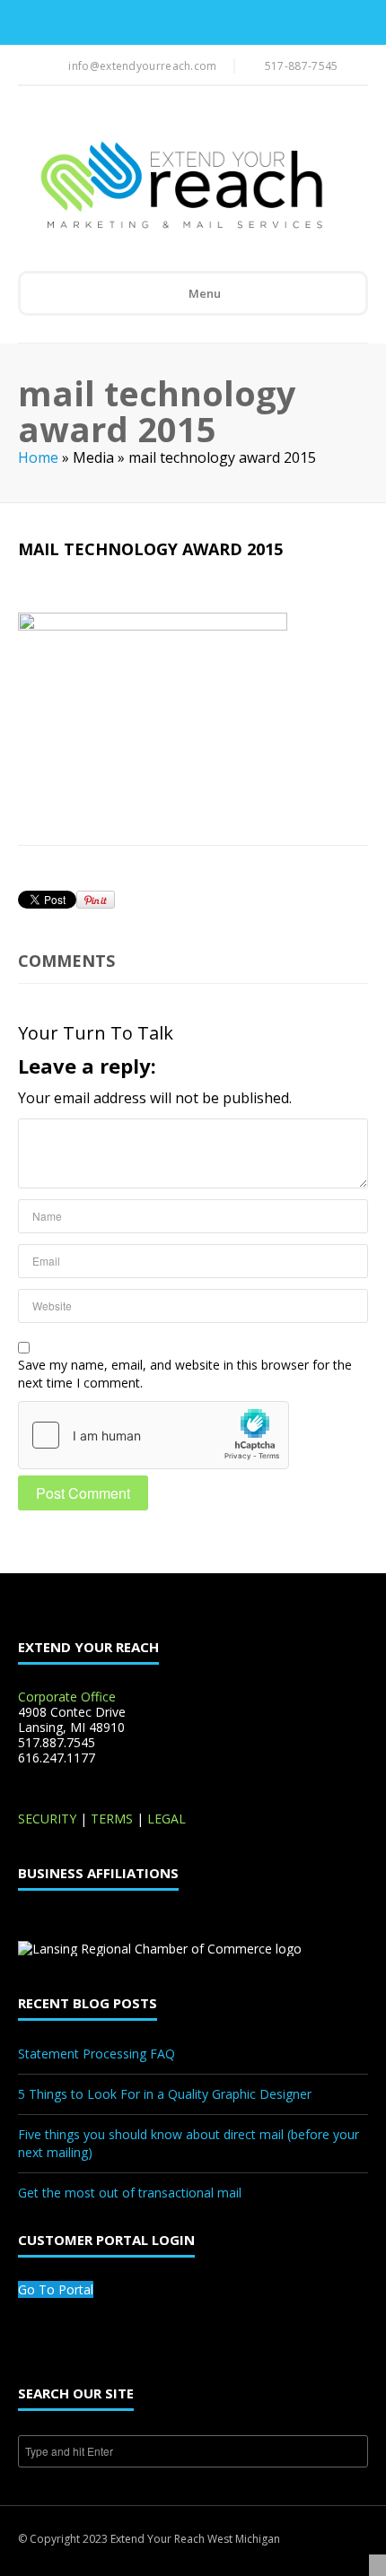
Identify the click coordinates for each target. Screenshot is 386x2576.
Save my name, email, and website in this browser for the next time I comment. (185, 1374)
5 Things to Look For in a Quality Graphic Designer (165, 2094)
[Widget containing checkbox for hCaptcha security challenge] (154, 1435)
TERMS (112, 1819)
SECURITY (47, 1819)
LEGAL (167, 1819)
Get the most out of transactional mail (130, 2193)
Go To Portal (56, 2289)
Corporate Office (67, 1697)
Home (38, 457)
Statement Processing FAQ (96, 2054)
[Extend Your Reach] (180, 187)
